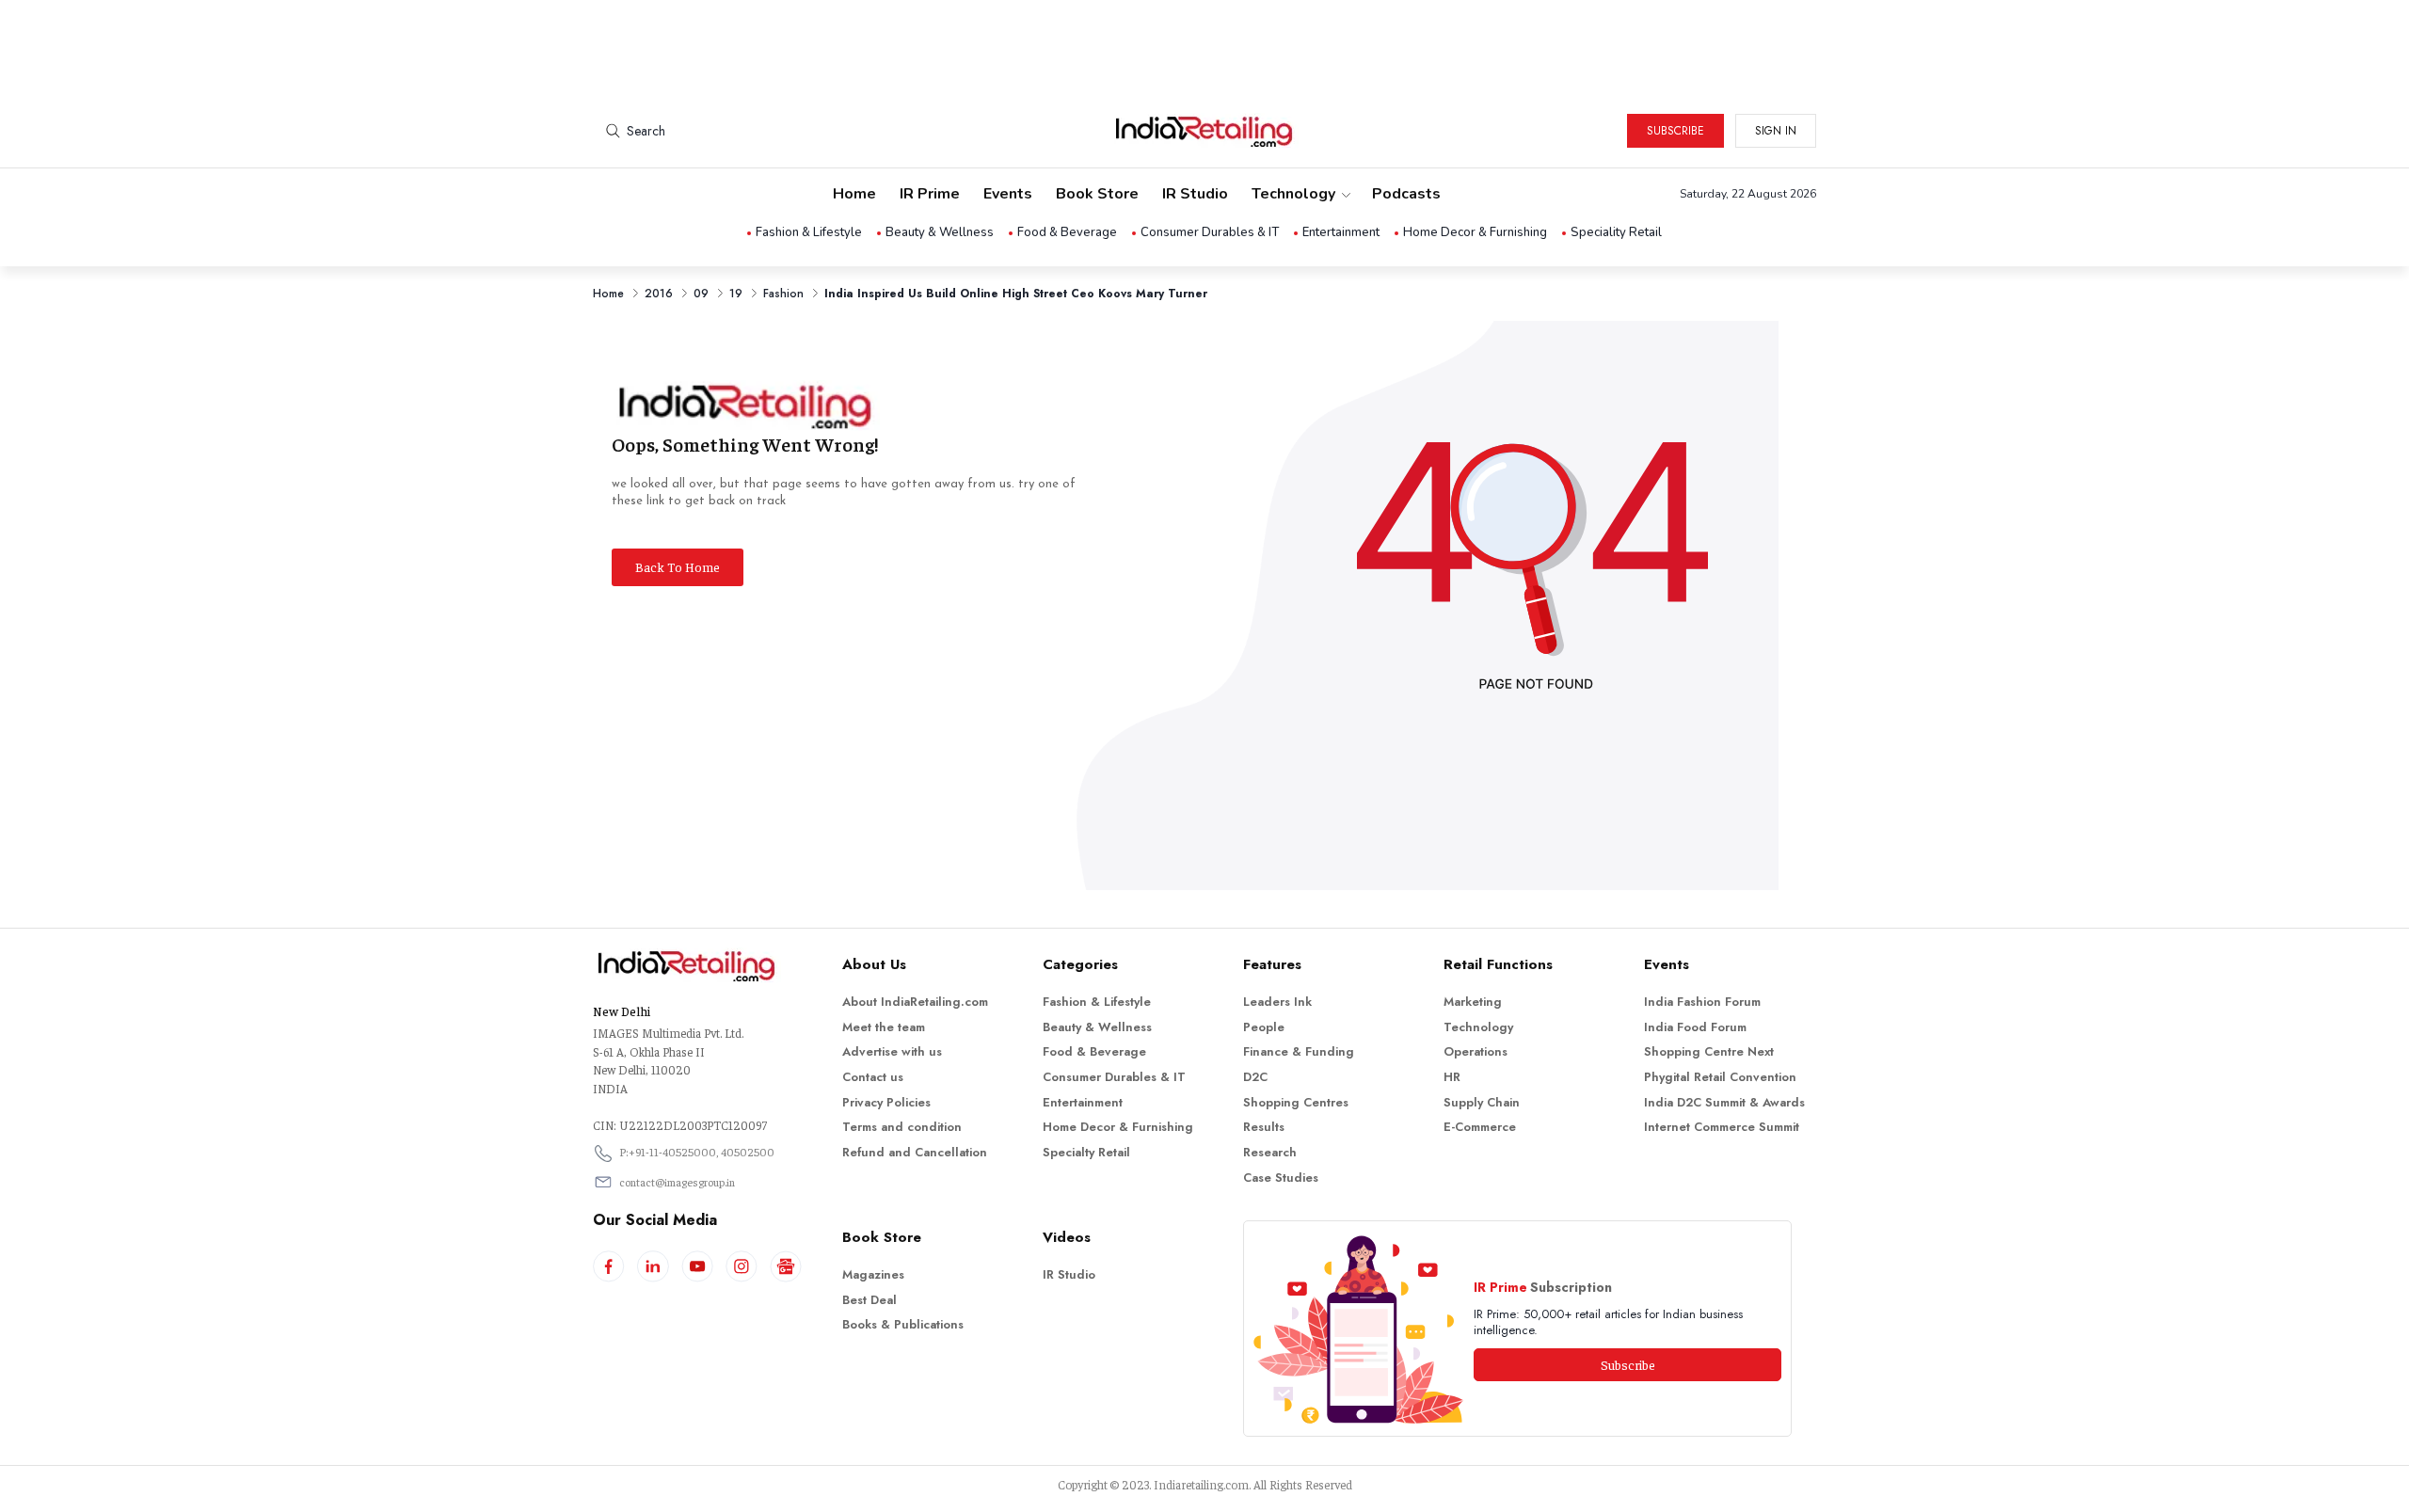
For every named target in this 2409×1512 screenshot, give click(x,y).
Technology (1293, 194)
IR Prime (930, 194)
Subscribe (1675, 131)
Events (1008, 194)
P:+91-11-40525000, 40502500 (697, 1152)
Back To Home (678, 566)
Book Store (1097, 194)
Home (854, 194)
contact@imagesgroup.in (677, 1182)
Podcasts (1406, 194)
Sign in (1776, 131)
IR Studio (1195, 194)
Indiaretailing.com (1201, 1484)
